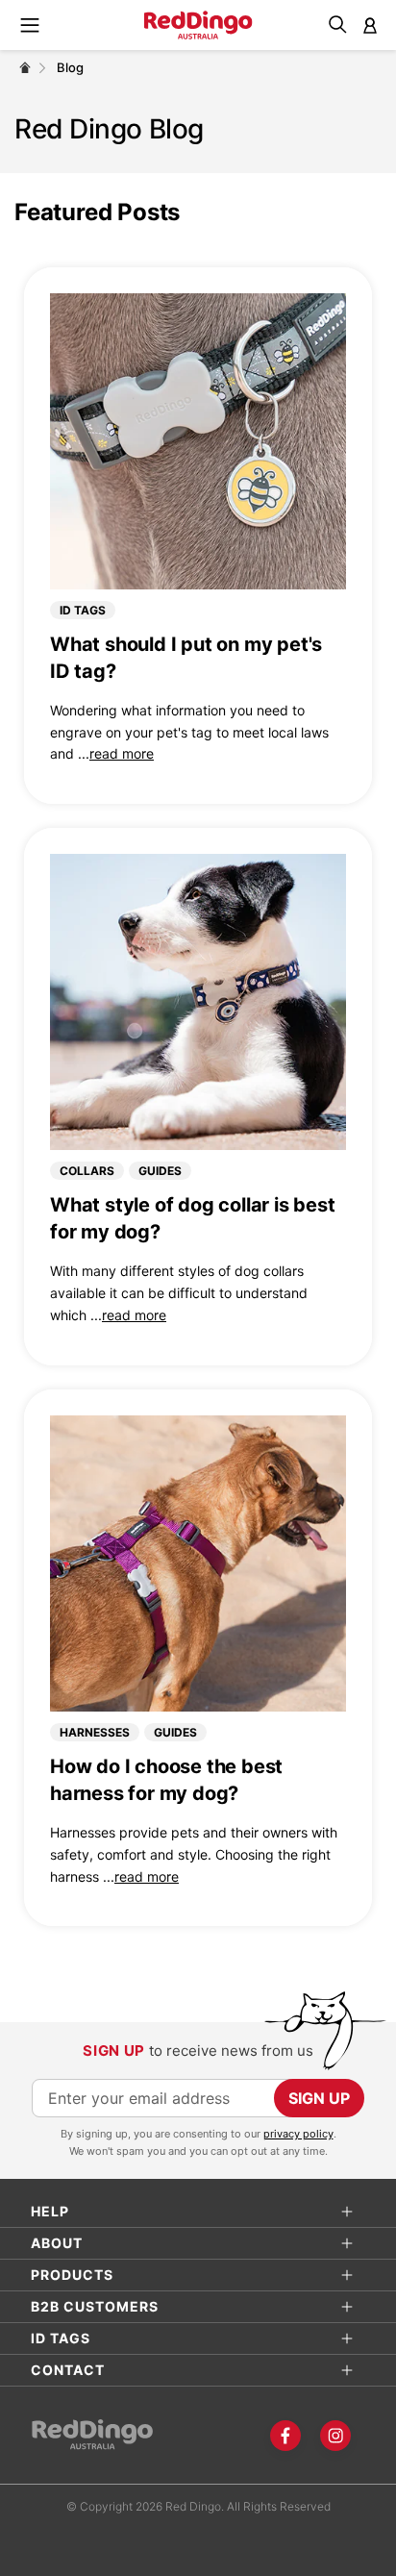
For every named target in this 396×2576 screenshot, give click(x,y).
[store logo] (198, 25)
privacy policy (298, 2134)
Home (25, 67)
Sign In (370, 25)
